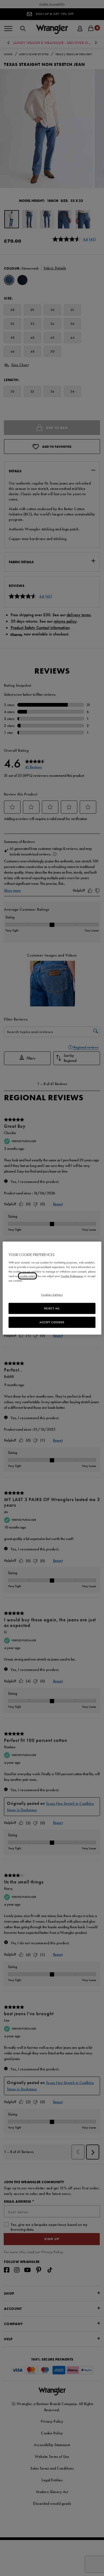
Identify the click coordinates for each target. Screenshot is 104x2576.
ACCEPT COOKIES (52, 1322)
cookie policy (27, 1276)
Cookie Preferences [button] (72, 1276)
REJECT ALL (52, 1308)
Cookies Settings (52, 1295)
